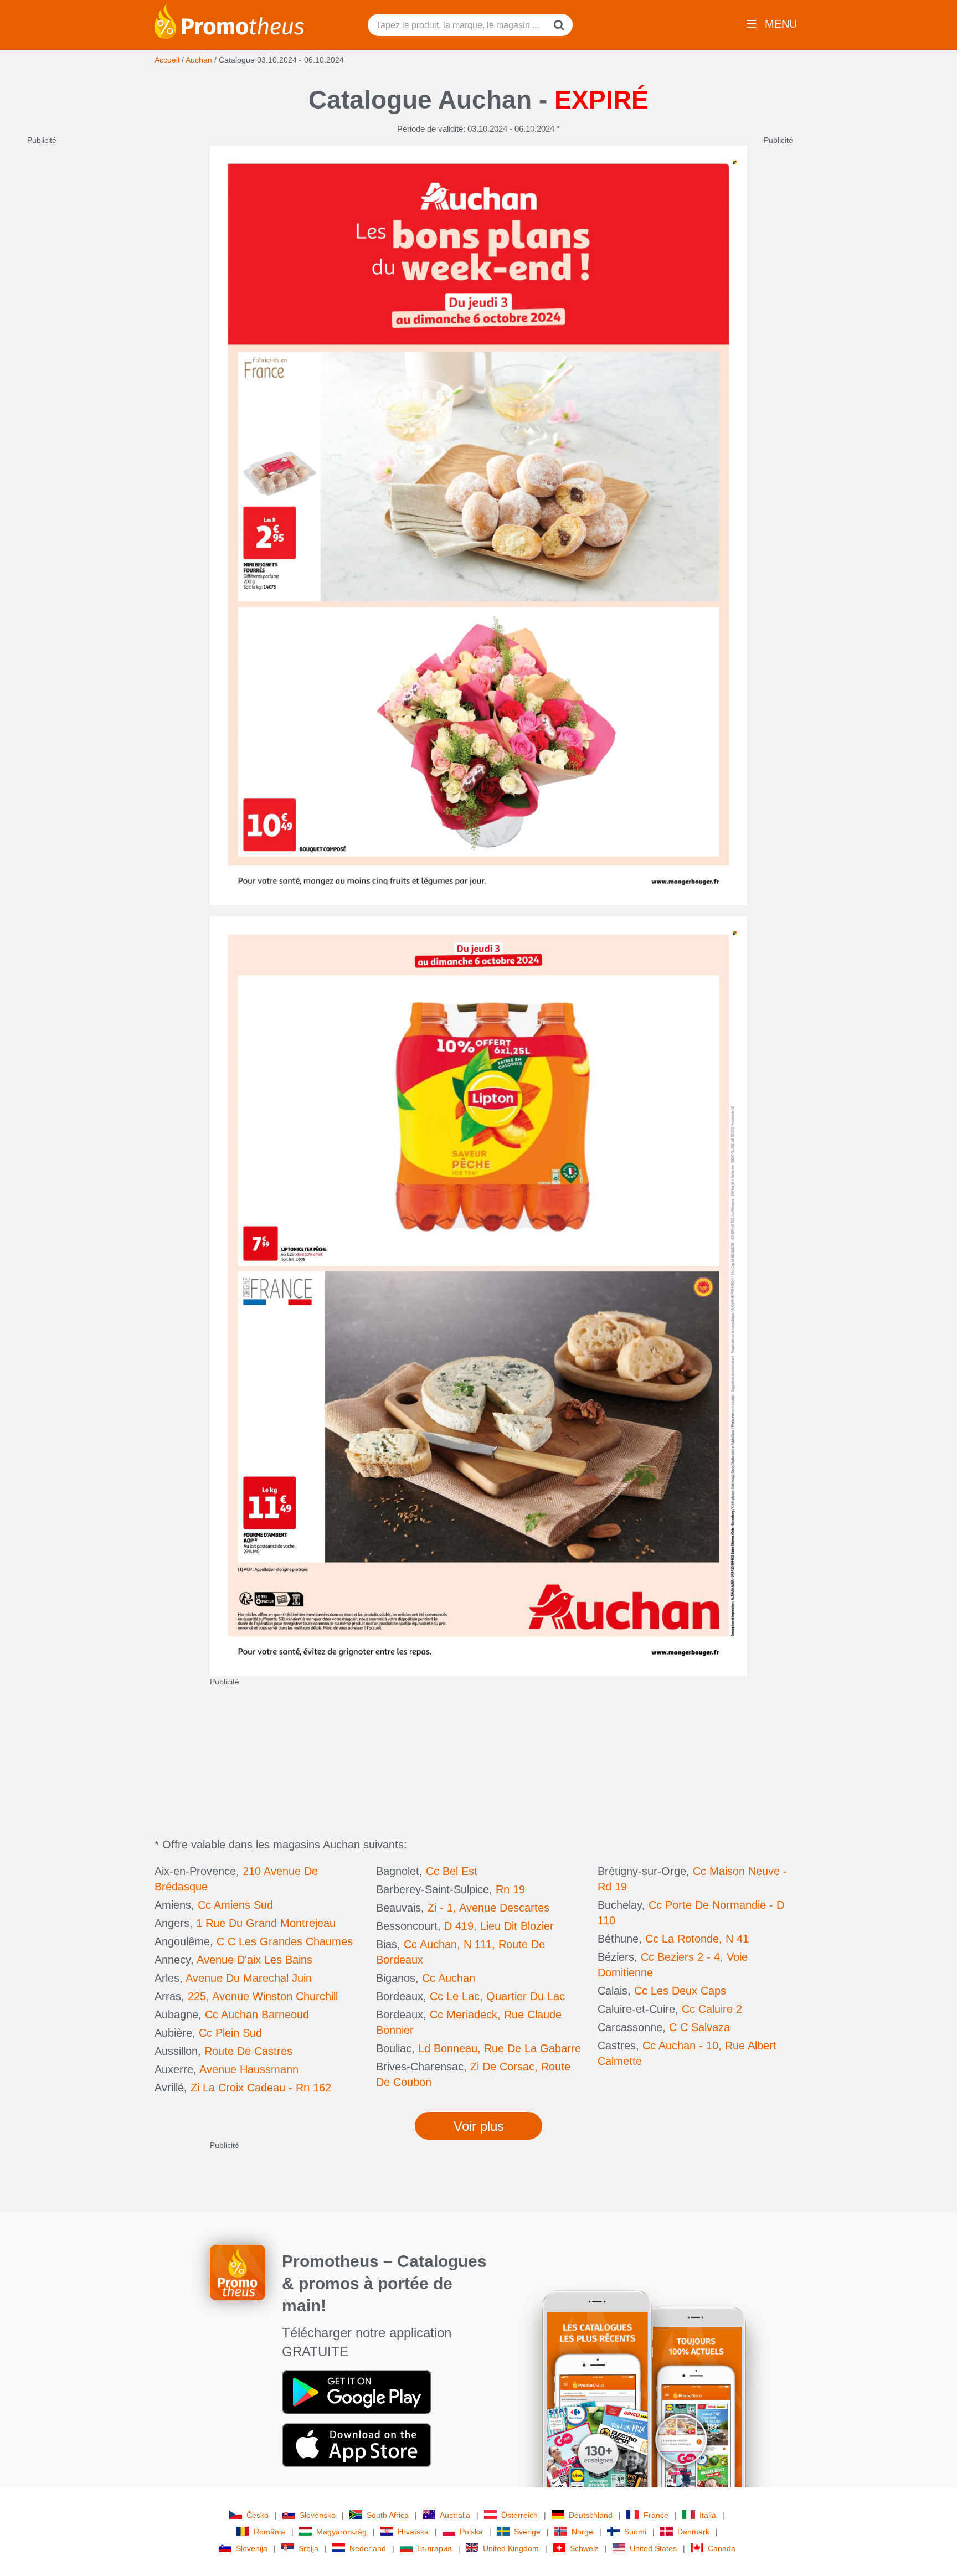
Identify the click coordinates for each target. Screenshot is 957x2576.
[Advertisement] (110, 312)
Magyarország (341, 2532)
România (269, 2532)
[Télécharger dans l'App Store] (357, 2445)
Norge (582, 2532)
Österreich (519, 2515)
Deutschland (591, 2515)
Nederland (368, 2548)
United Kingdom (511, 2548)
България (434, 2548)
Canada (722, 2548)
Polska (471, 2532)
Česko (258, 2515)
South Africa (388, 2515)
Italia (708, 2515)
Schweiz (584, 2548)
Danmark (693, 2532)
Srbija (308, 2548)
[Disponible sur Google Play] (357, 2392)
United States (653, 2548)
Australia (455, 2515)
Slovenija (252, 2548)
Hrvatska (413, 2532)
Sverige (527, 2532)
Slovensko (318, 2515)
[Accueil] (229, 20)
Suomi (635, 2532)
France (656, 2515)
